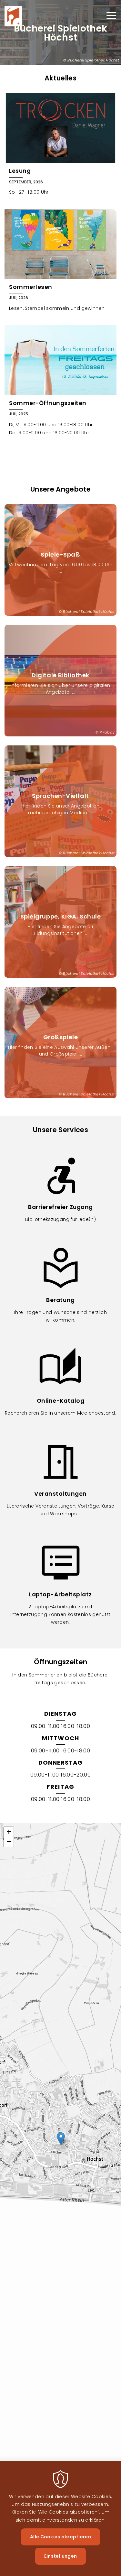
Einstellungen (61, 2556)
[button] (61, 2139)
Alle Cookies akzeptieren (60, 2537)
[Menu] (111, 16)
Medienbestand (96, 1413)
